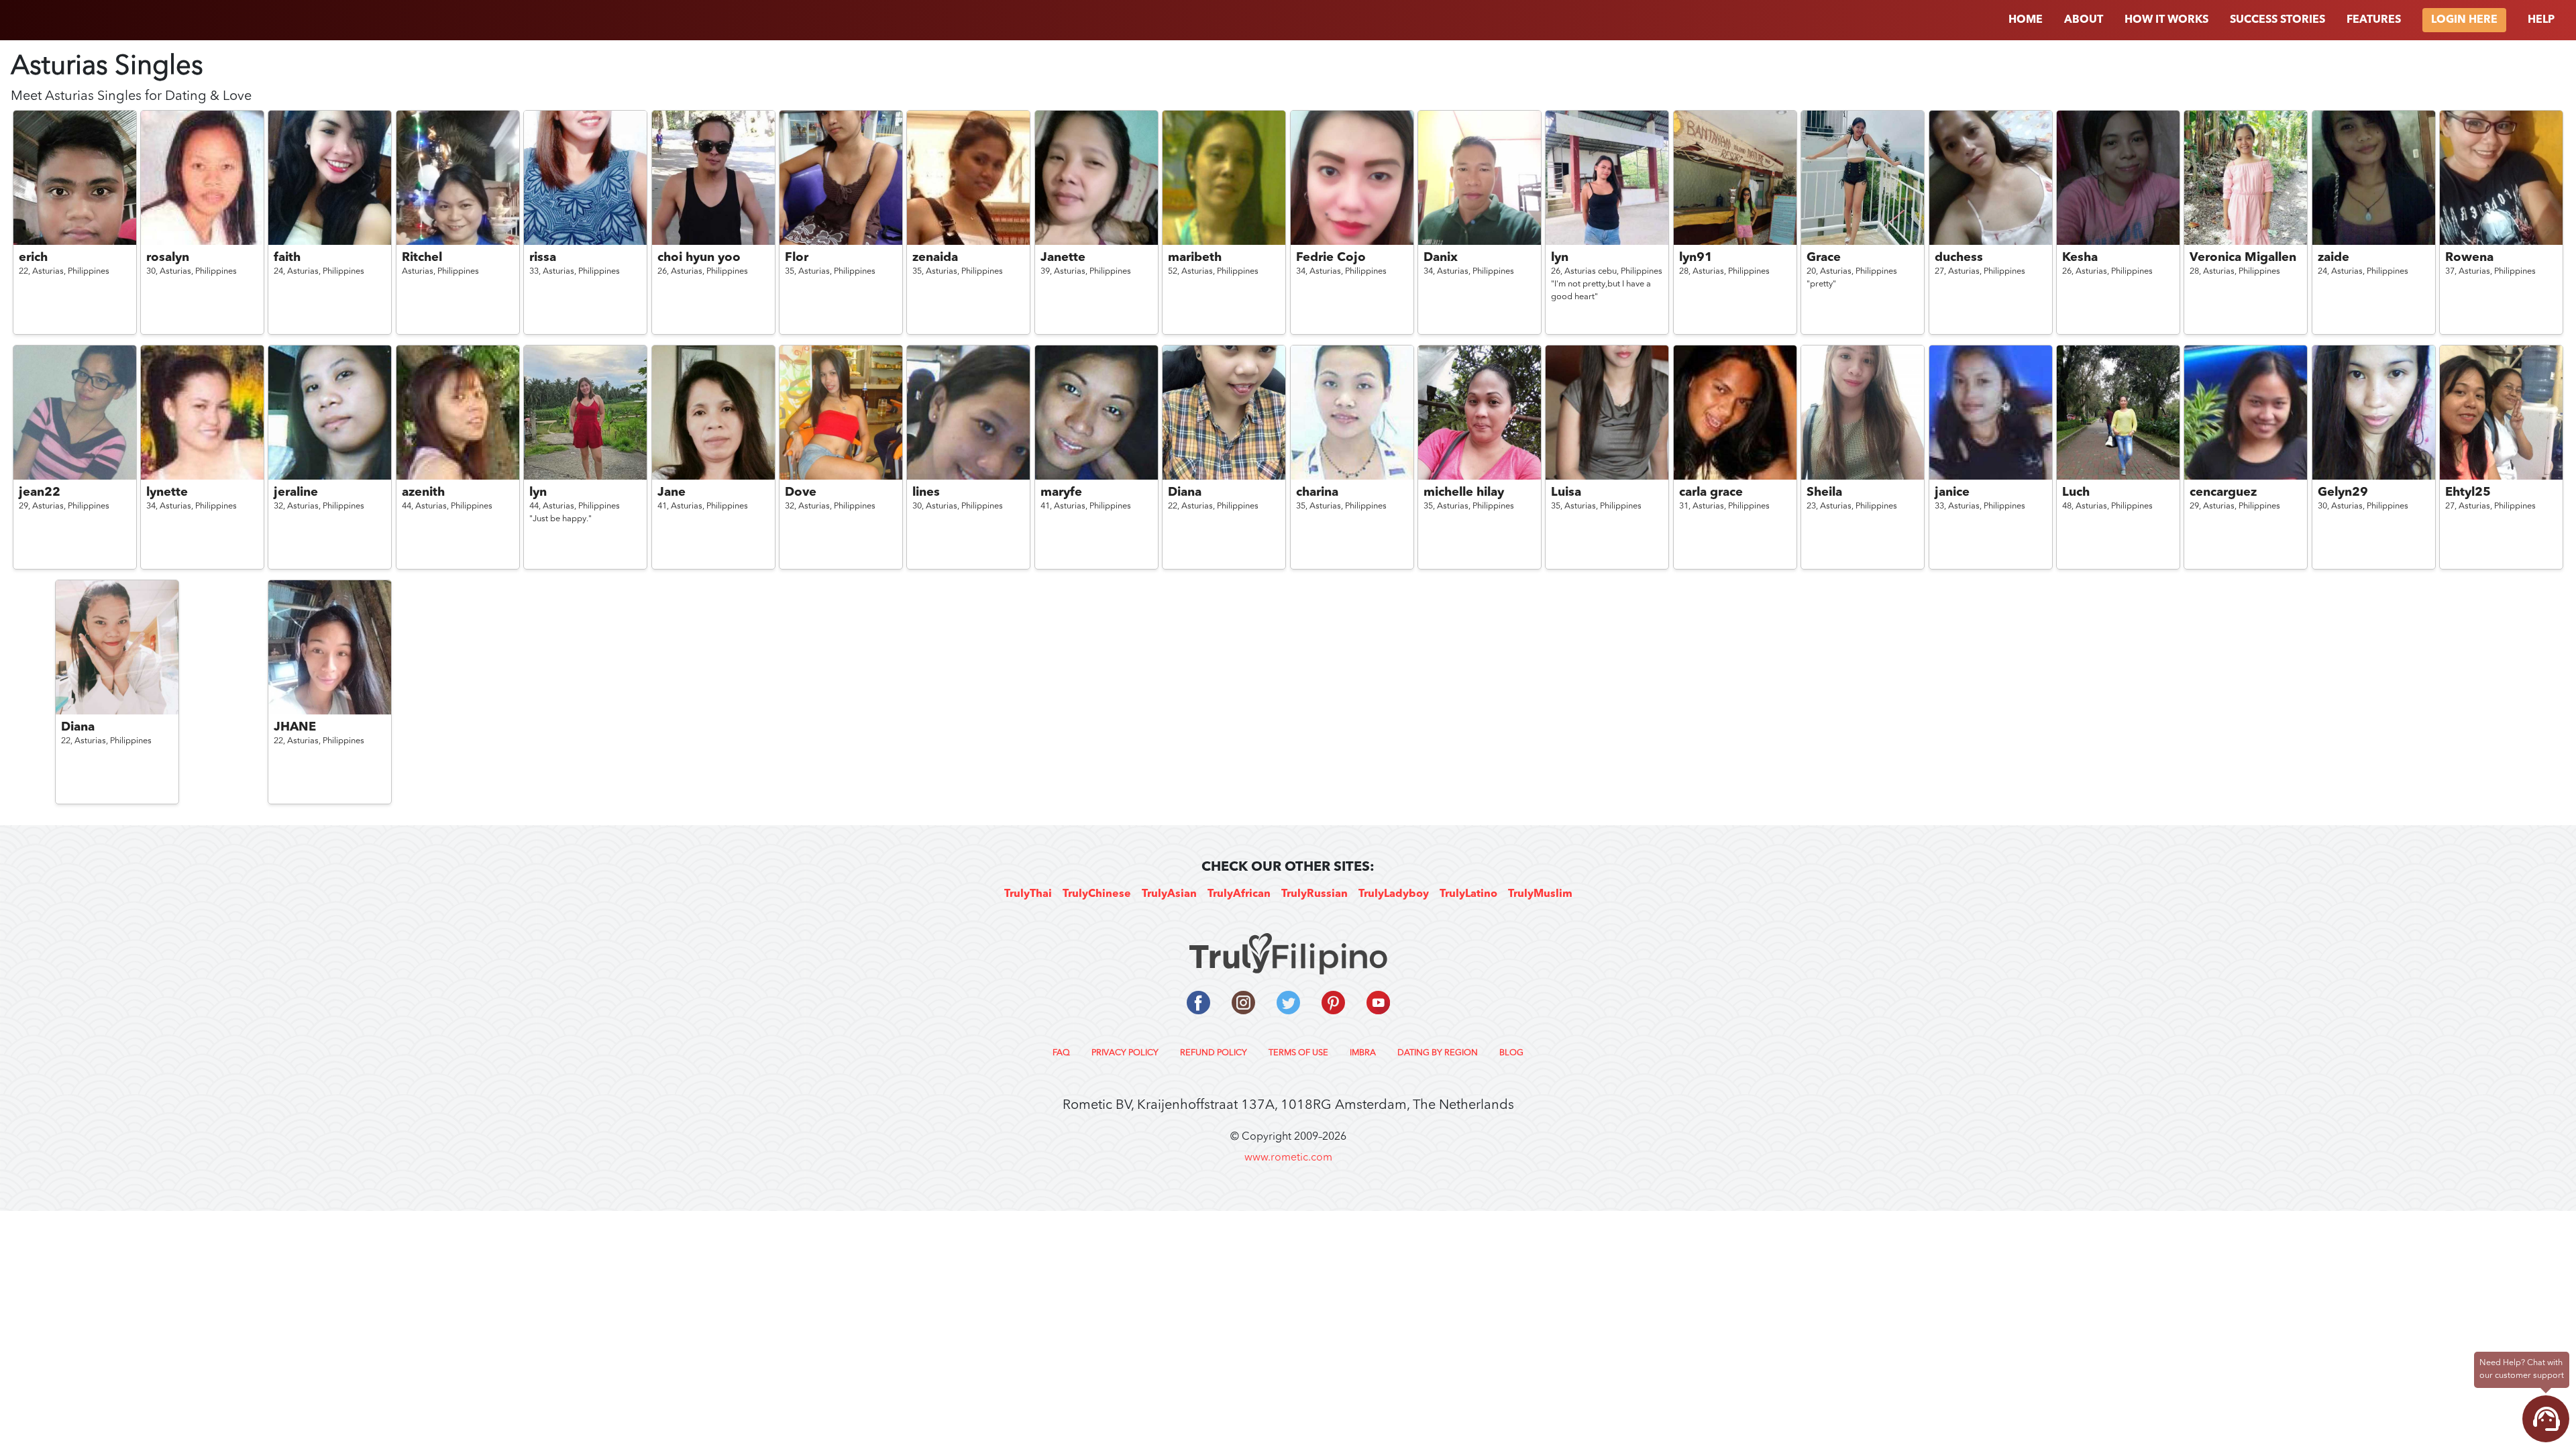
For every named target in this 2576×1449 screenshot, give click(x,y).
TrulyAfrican (1239, 894)
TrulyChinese (1097, 894)
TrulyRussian (1314, 894)
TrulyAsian (1169, 894)
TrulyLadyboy (1394, 894)
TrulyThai (1028, 894)
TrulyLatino (1468, 894)
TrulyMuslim (1540, 894)
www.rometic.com (1288, 1158)
